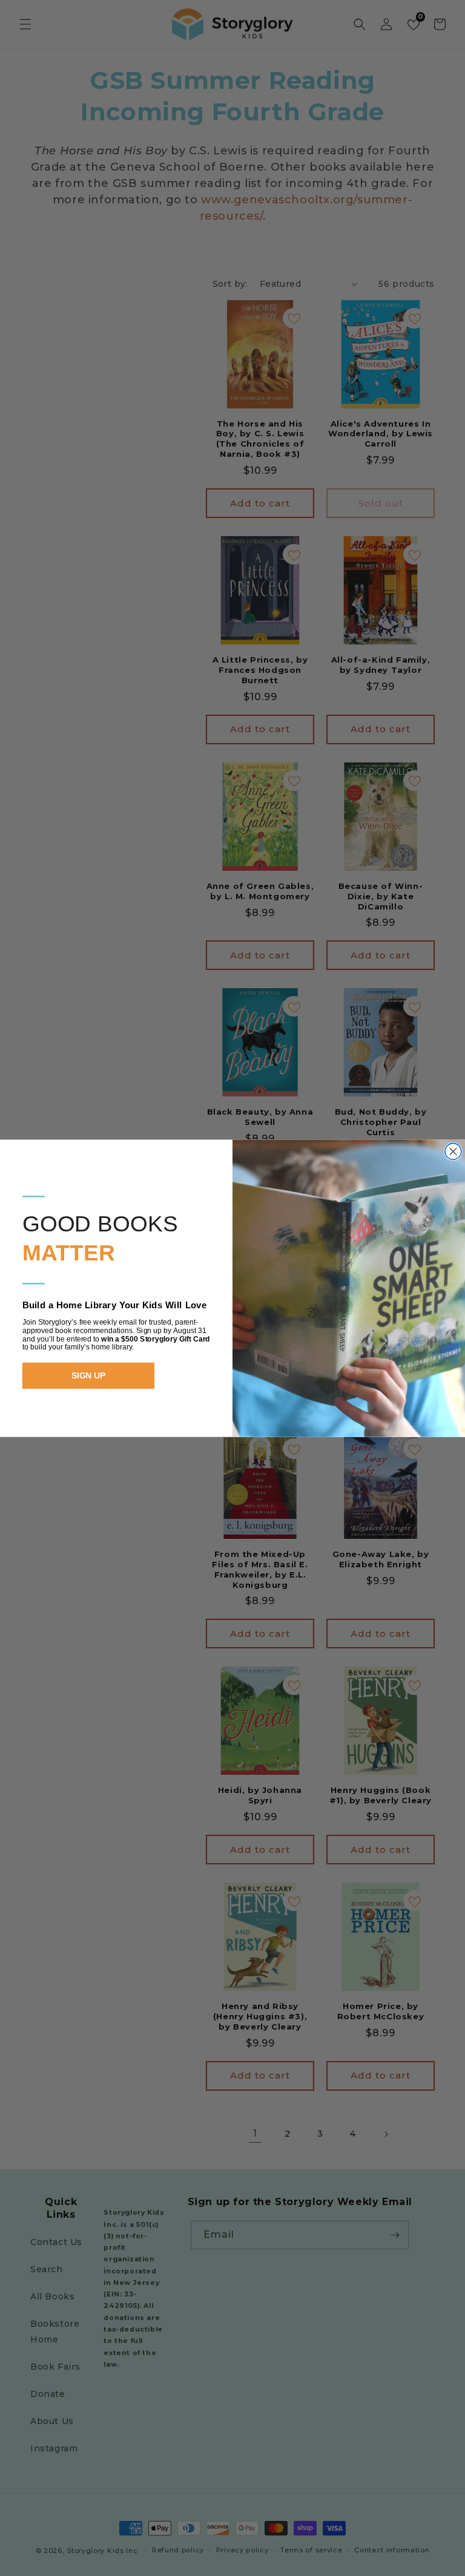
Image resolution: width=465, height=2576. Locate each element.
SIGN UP (89, 1375)
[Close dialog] (453, 1151)
